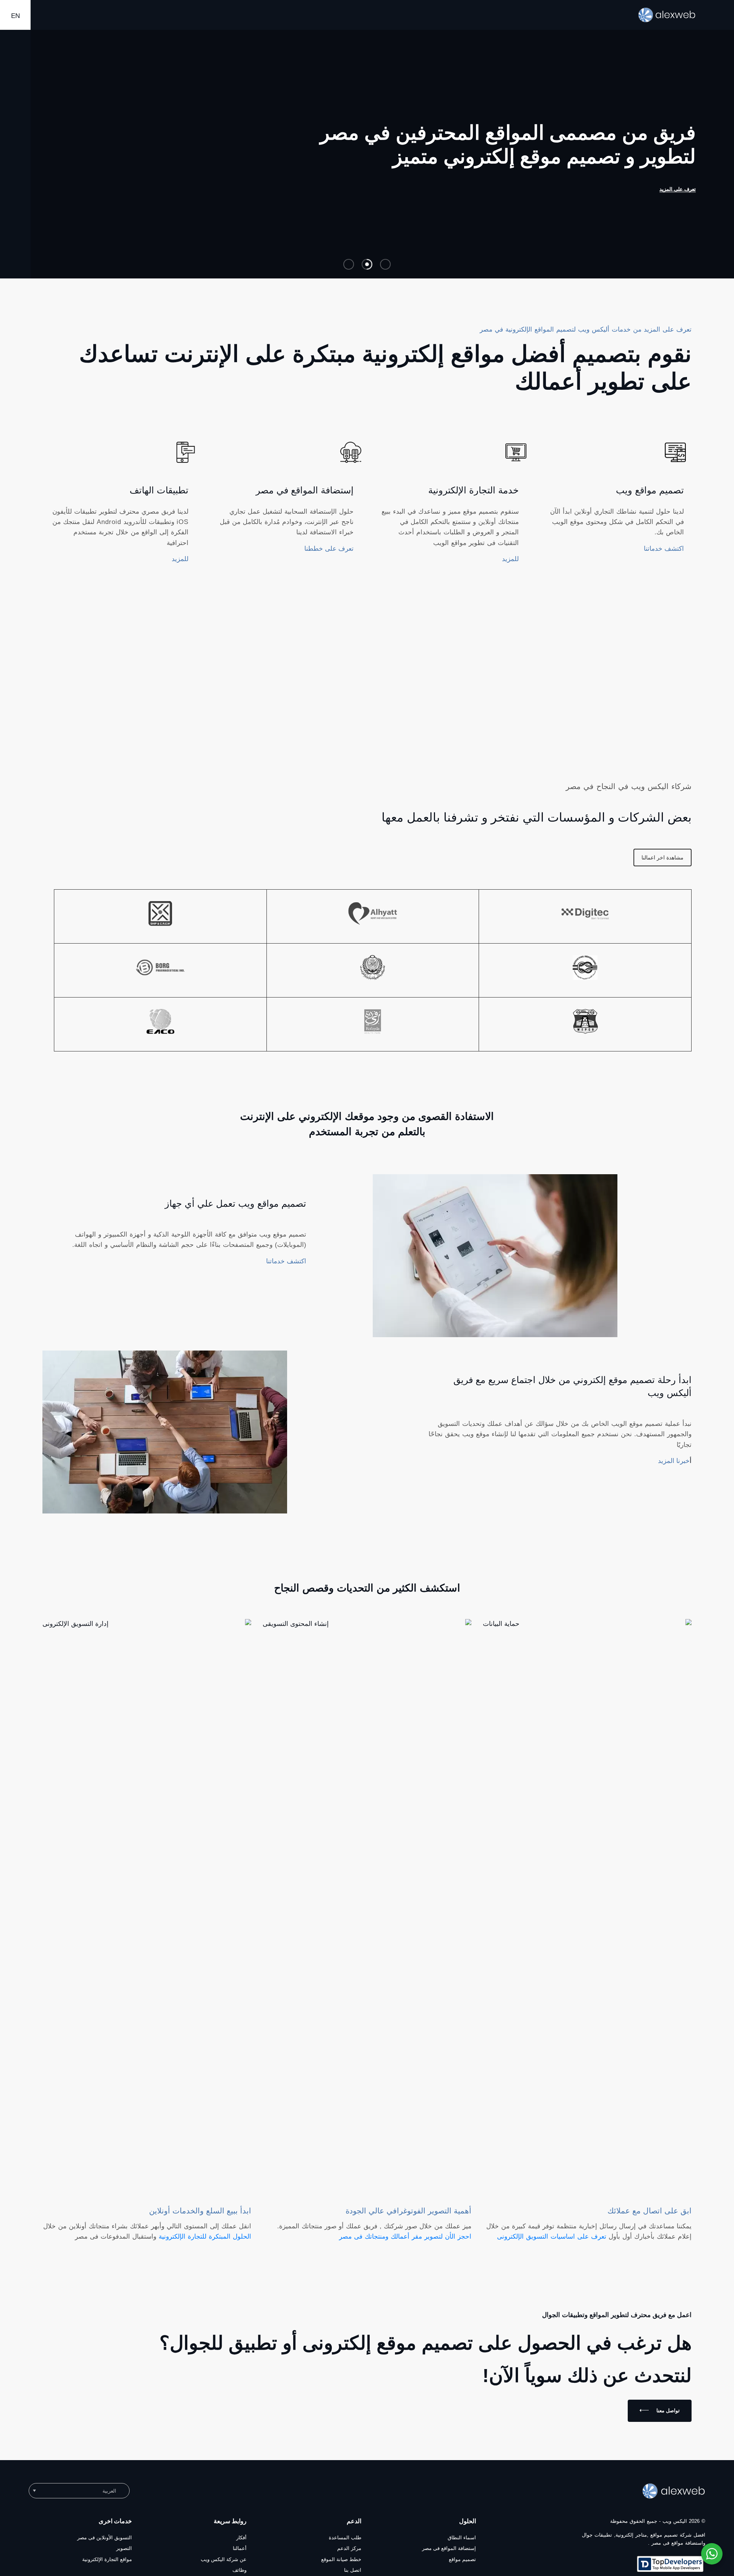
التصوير (124, 2556)
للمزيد (510, 567)
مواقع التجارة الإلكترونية (107, 2567)
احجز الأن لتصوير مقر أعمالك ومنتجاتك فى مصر (405, 2244)
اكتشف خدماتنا (664, 556)
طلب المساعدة (345, 2545)
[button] (79, 2498)
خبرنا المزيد (674, 1469)
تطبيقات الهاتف (159, 498)
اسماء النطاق (462, 2545)
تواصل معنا (668, 2418)
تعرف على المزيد (555, 197)
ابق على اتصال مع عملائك (650, 2218)
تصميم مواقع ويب (650, 498)
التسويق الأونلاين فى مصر (105, 2545)
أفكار (241, 2545)
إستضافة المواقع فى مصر (449, 2556)
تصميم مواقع (462, 2567)
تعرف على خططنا (329, 556)
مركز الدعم (349, 2556)
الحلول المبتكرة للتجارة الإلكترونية (205, 2244)
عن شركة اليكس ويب (224, 2567)
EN (15, 16)
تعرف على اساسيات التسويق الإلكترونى (552, 2244)
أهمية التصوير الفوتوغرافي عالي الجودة (408, 2218)
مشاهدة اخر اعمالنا (663, 865)
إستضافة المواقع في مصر (305, 498)
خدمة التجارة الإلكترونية (473, 498)
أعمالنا (240, 2556)
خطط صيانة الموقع (341, 2567)
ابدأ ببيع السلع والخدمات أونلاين (200, 2218)
